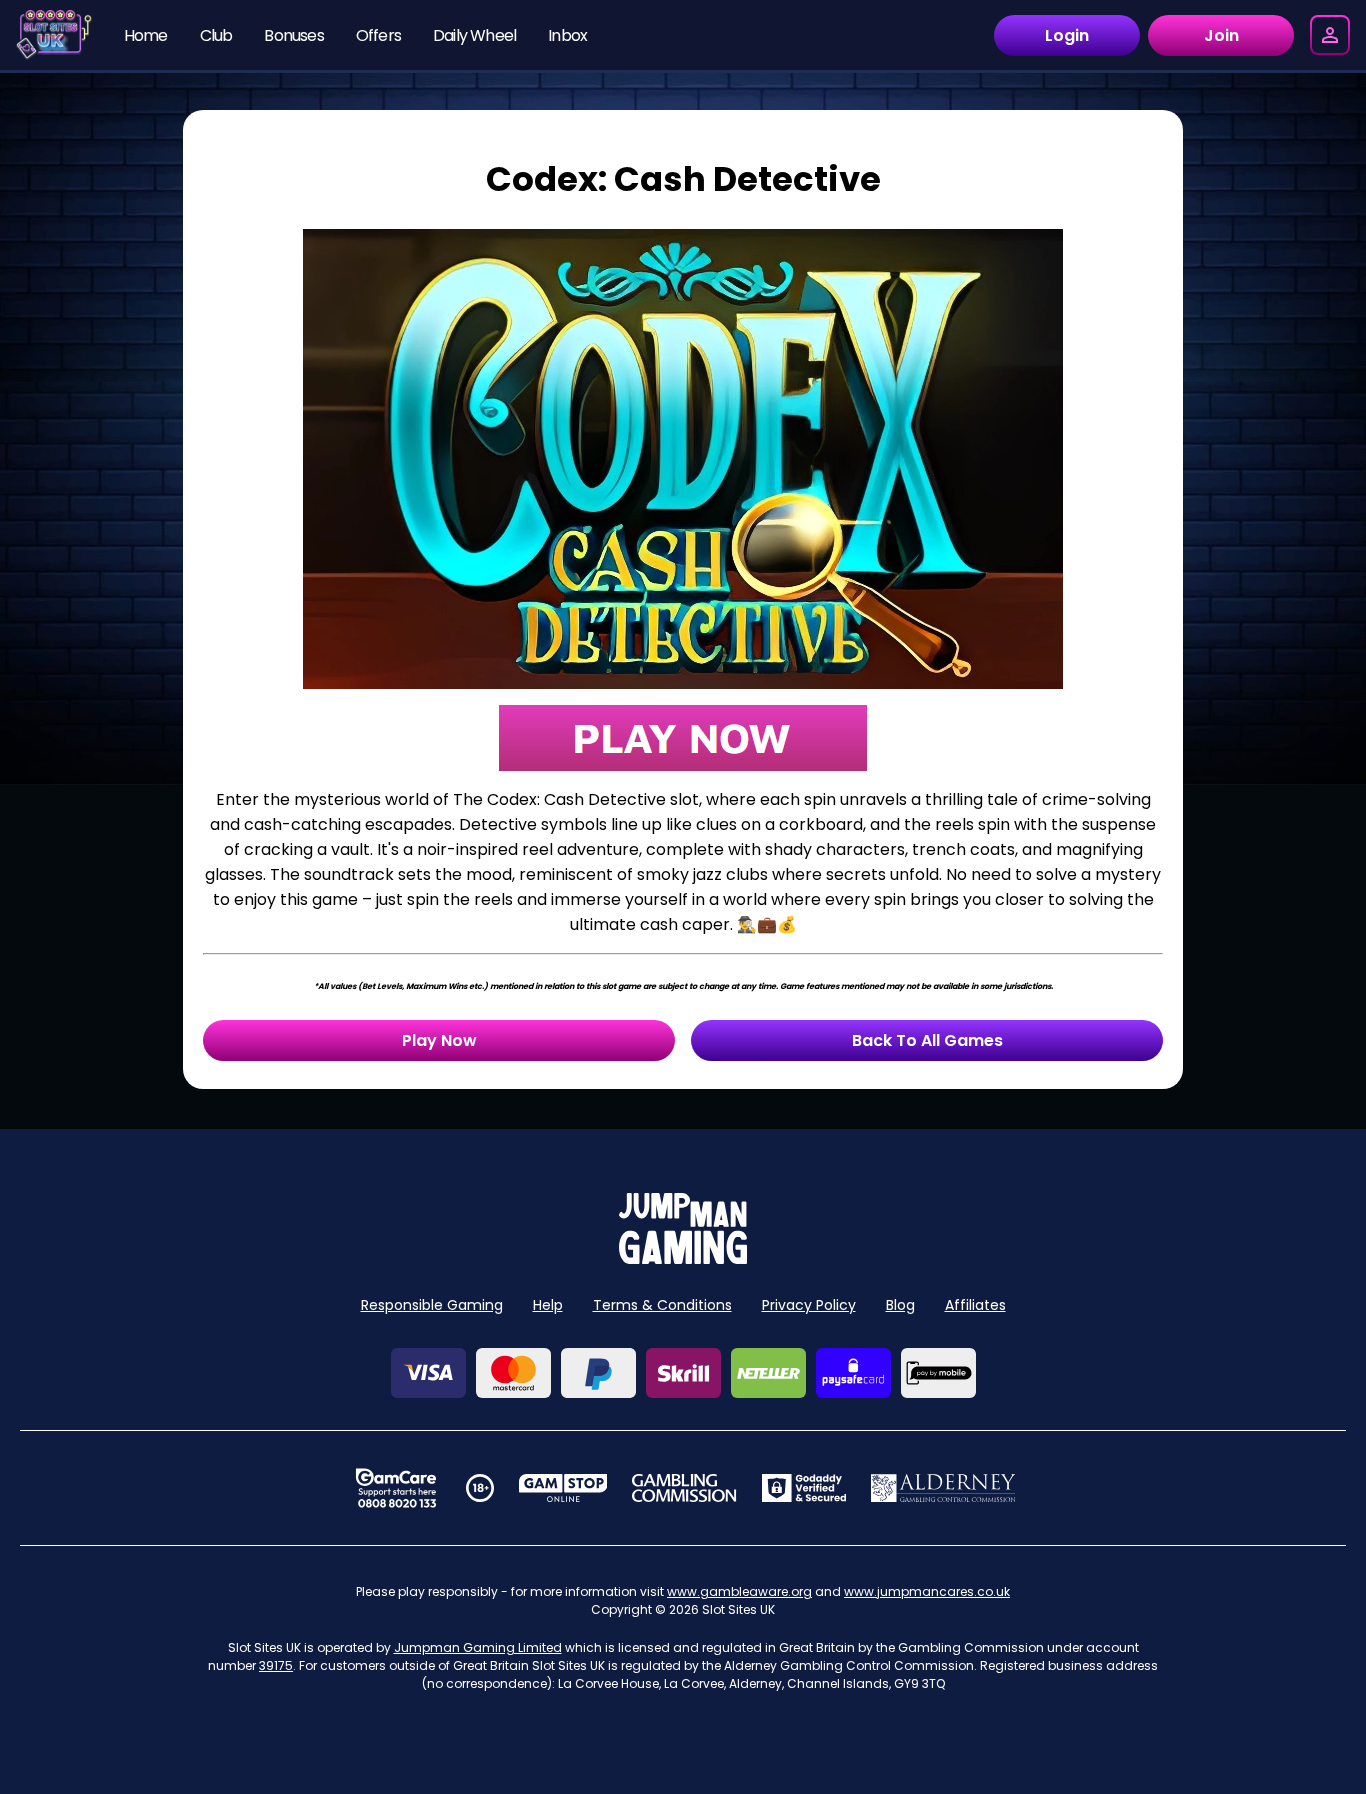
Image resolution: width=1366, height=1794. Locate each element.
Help (548, 1305)
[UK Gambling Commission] (684, 1488)
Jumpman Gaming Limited (478, 1647)
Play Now (439, 1040)
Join (1221, 35)
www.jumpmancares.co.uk (927, 1591)
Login (1067, 35)
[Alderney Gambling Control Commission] (943, 1488)
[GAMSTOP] (563, 1488)
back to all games (927, 1040)
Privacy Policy (809, 1305)
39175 (276, 1665)
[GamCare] (396, 1488)
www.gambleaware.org (739, 1591)
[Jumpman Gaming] (683, 1258)
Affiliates (975, 1305)
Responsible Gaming (432, 1305)
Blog (900, 1305)
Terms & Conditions (662, 1305)
